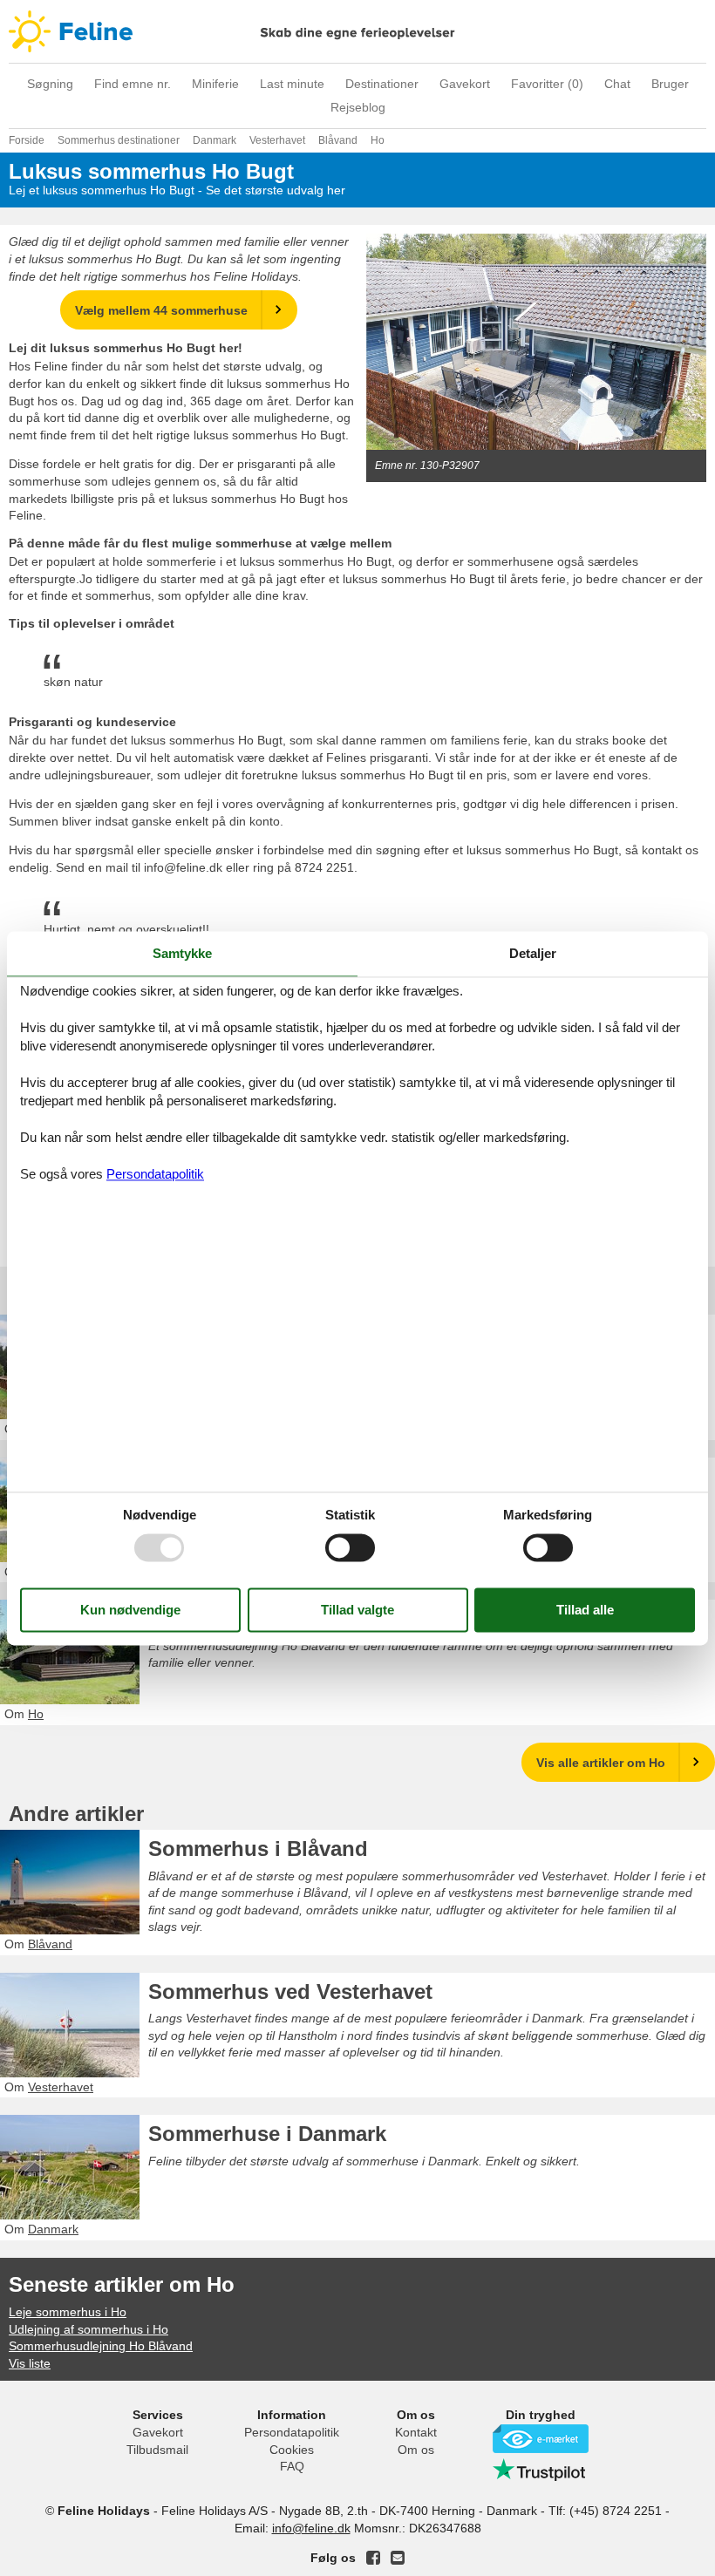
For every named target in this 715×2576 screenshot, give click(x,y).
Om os (416, 2450)
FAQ (292, 2466)
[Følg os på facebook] (373, 2558)
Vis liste (30, 2363)
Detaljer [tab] (533, 953)
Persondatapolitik (292, 2432)
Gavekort (465, 84)
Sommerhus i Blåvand (258, 1849)
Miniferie (215, 84)
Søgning (50, 84)
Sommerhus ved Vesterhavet (290, 1991)
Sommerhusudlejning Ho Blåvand (317, 1618)
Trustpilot (541, 2470)
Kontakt (416, 2432)
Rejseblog (358, 107)
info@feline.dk (311, 2528)
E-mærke (541, 2439)
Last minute (292, 84)
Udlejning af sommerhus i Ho (89, 2329)
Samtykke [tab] (182, 953)
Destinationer (382, 84)
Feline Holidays (357, 31)
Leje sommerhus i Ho (68, 2312)
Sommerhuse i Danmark (267, 2134)
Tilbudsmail (157, 2450)
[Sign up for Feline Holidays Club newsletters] (398, 2558)
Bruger (670, 84)
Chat (617, 84)
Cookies (292, 2450)
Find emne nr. (133, 84)
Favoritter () (547, 84)
